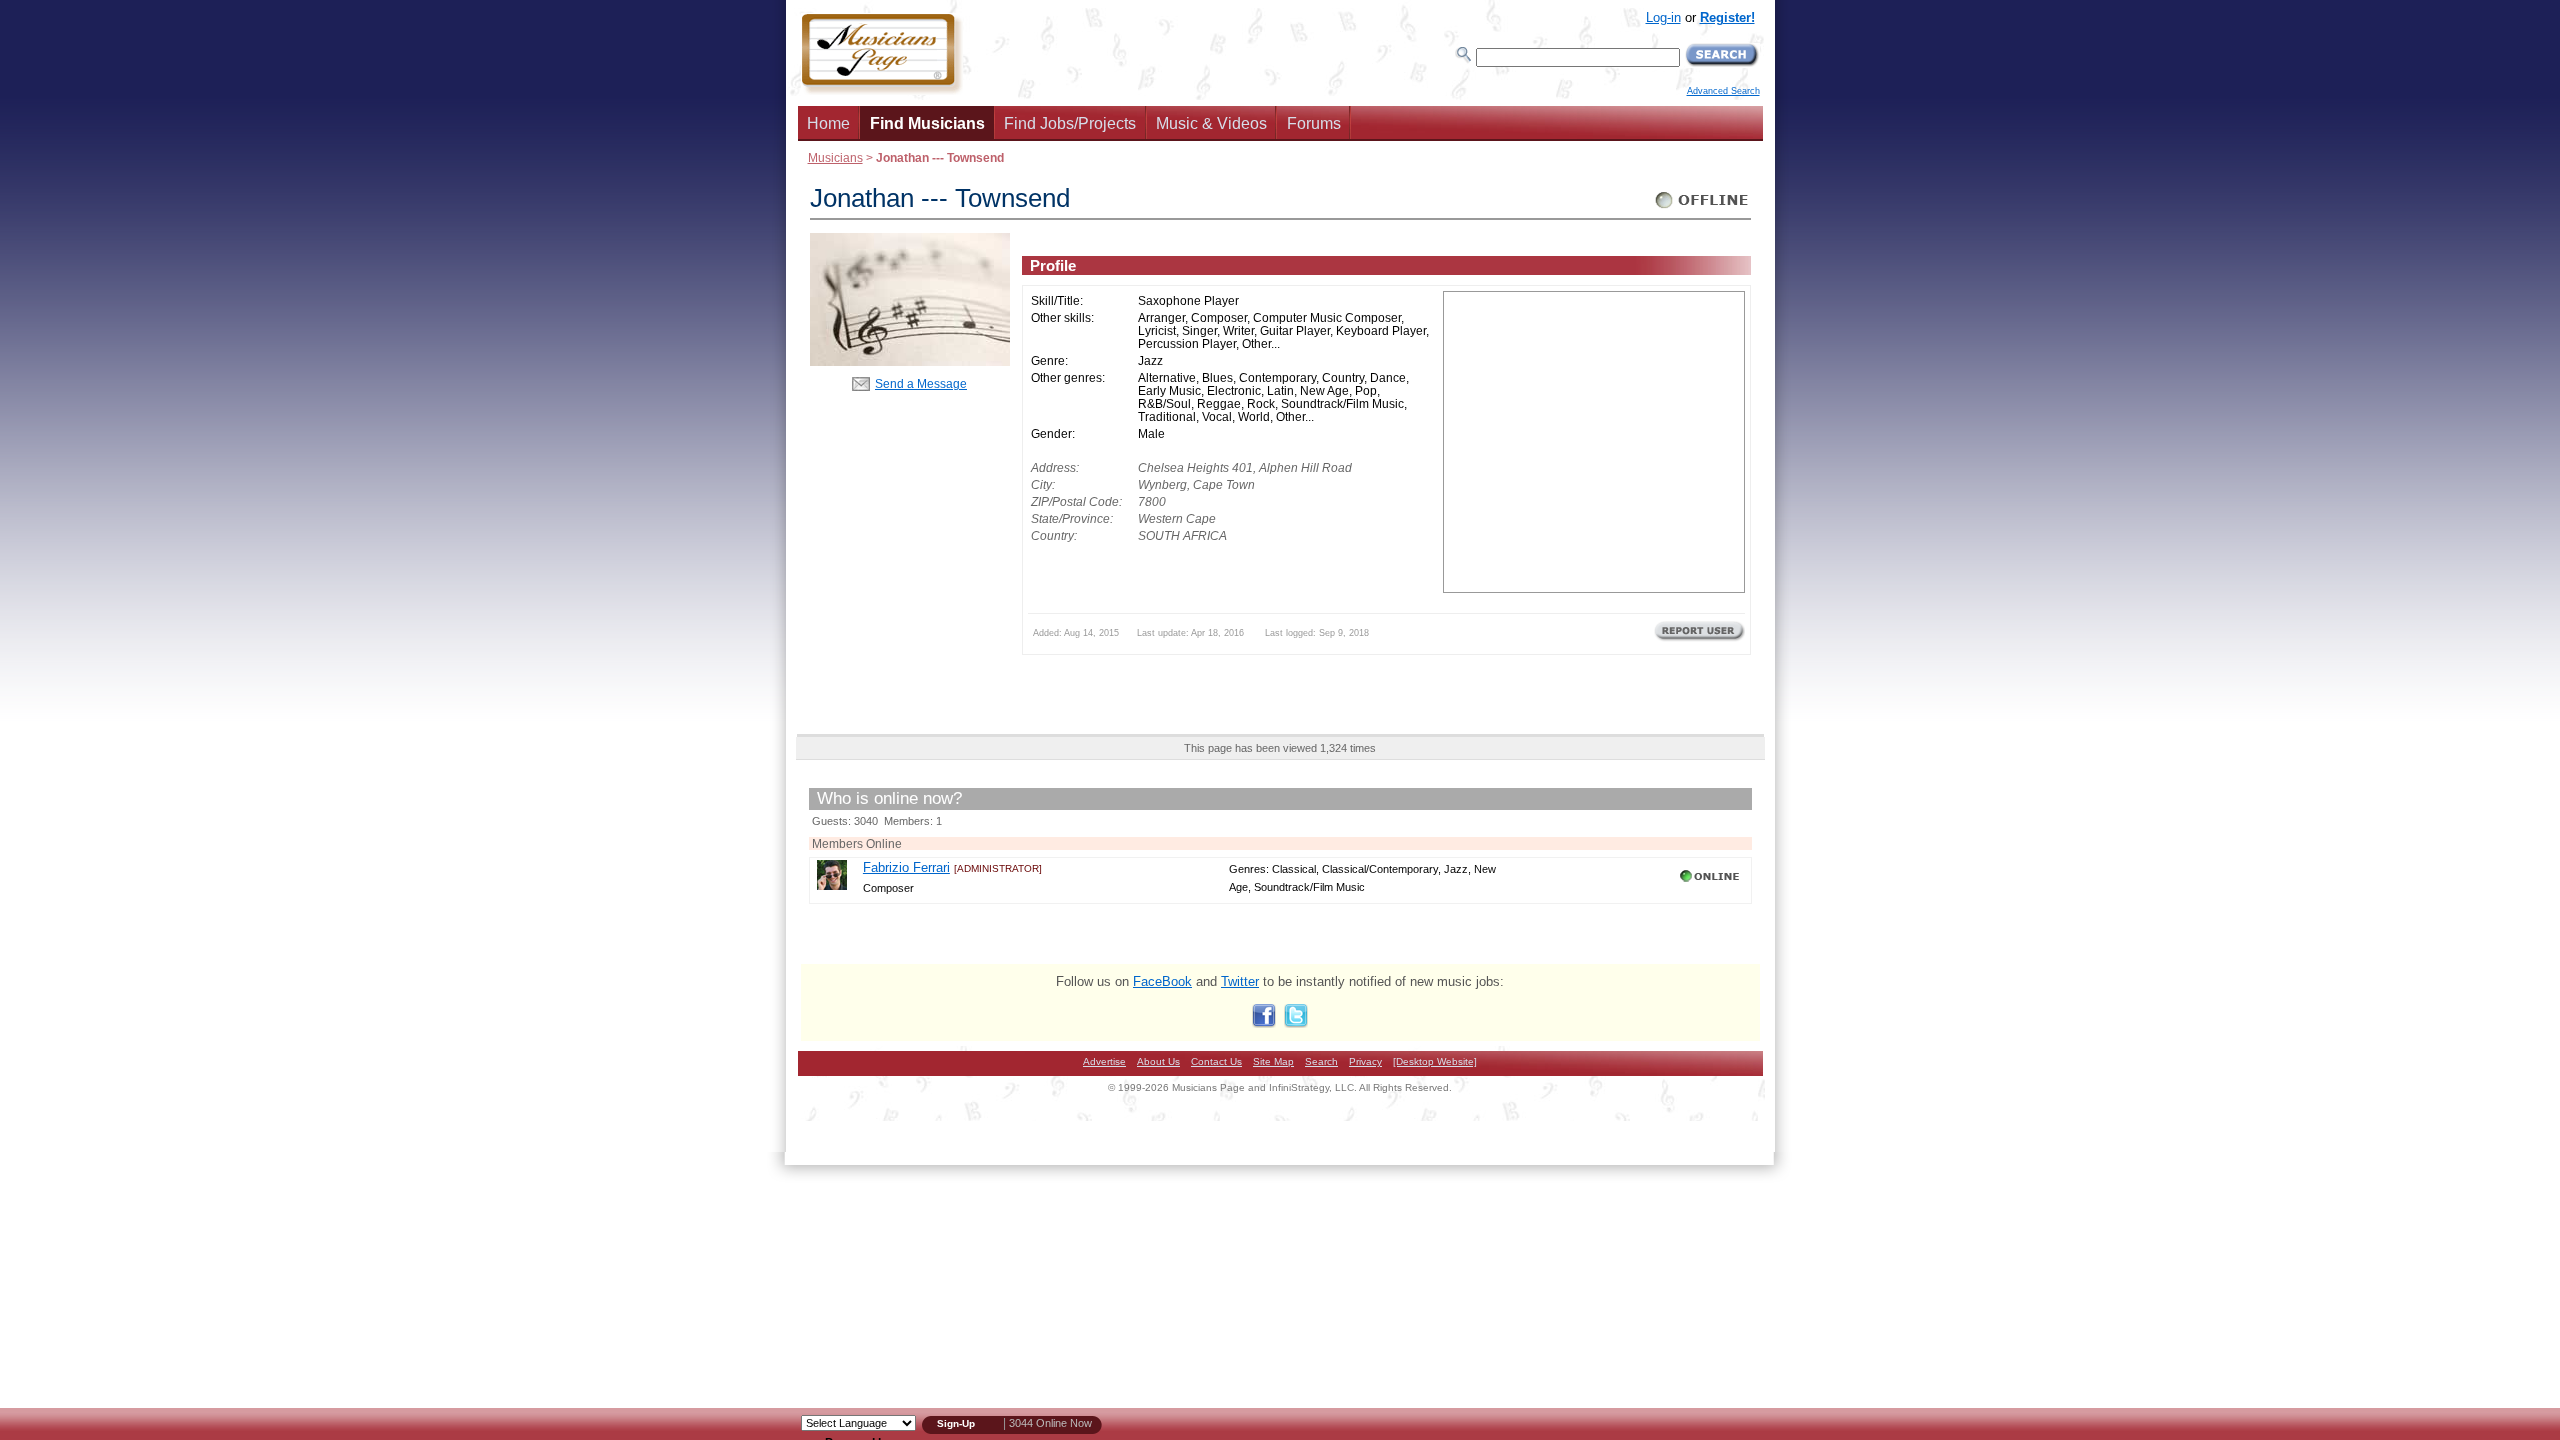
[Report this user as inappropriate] (1699, 639)
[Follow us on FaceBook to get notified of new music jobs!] (1264, 1023)
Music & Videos (1211, 123)
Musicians (835, 157)
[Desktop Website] (1435, 1061)
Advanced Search (1723, 91)
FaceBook (1162, 981)
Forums (1314, 123)
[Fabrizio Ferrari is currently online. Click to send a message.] (1711, 882)
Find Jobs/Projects (1070, 123)
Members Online (857, 843)
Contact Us (1216, 1061)
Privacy (1365, 1061)
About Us (1158, 1061)
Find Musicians (927, 123)
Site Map (1273, 1061)
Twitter (1240, 981)
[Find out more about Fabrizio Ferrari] (832, 885)
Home (828, 123)
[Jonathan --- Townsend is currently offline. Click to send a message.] (1702, 208)
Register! (1727, 17)
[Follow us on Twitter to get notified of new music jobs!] (1296, 1023)
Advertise (1104, 1061)
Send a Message (921, 383)
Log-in (1663, 17)
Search (1321, 1061)
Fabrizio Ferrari (906, 867)
